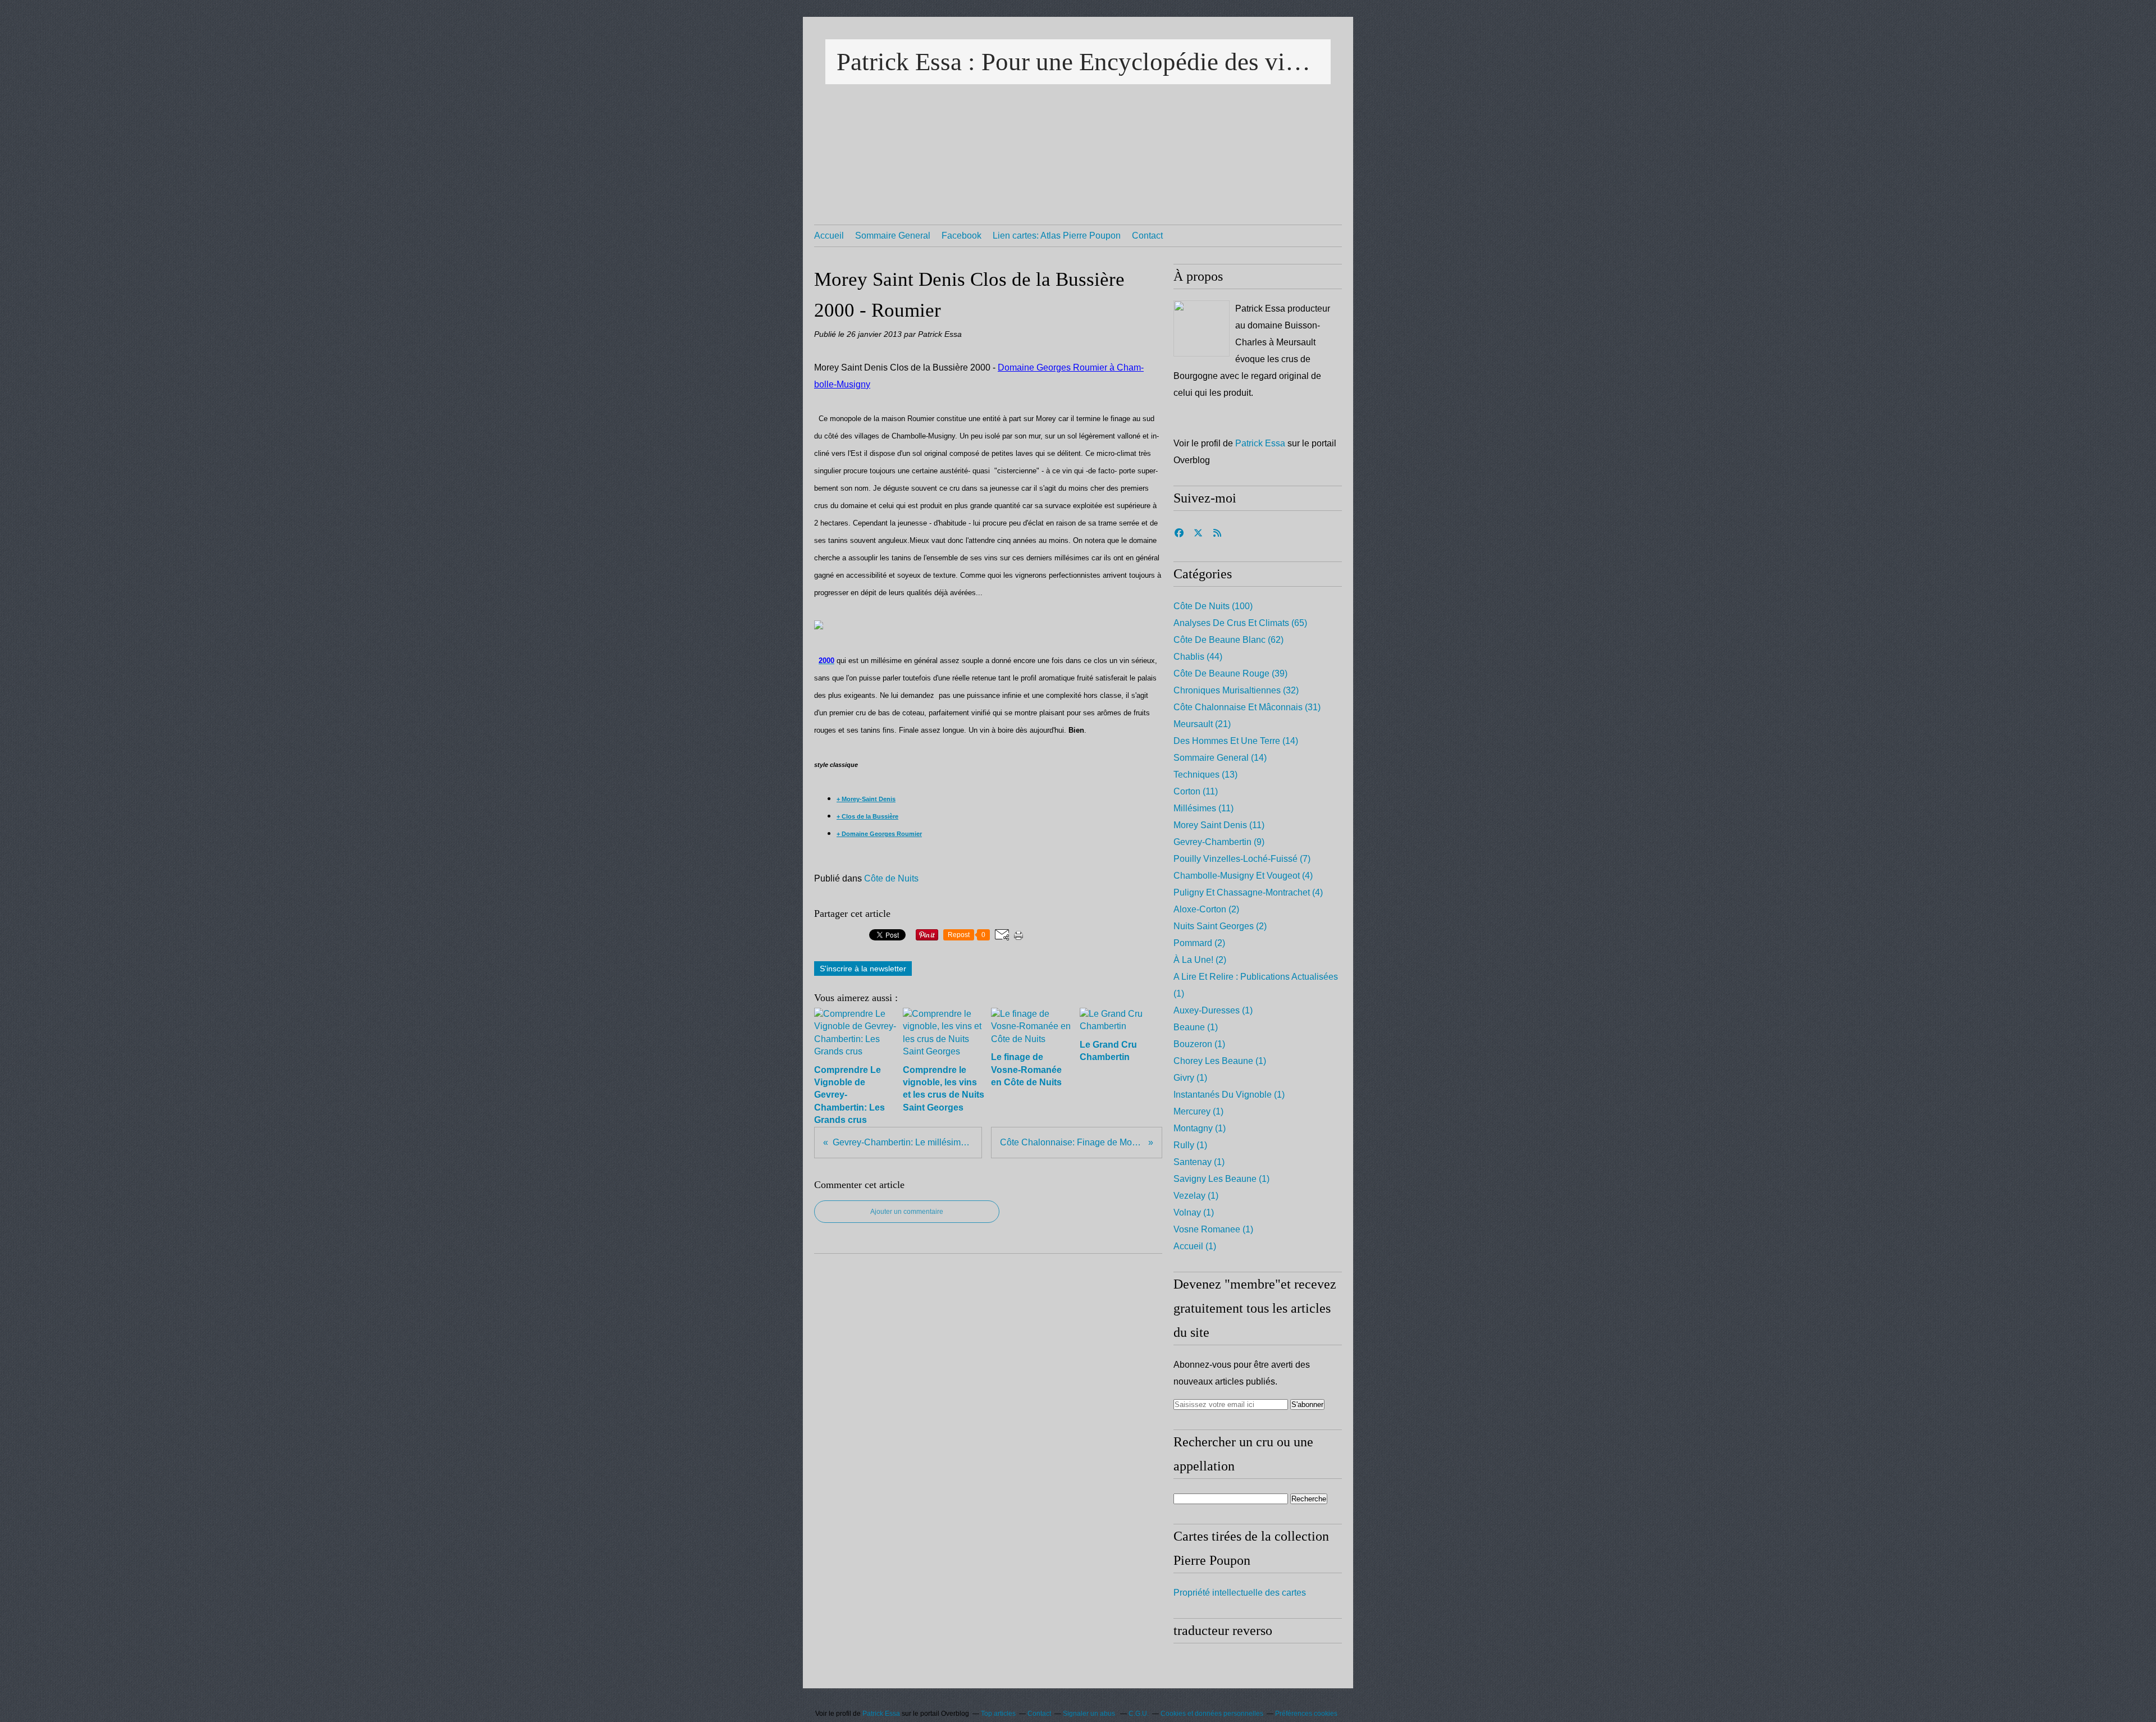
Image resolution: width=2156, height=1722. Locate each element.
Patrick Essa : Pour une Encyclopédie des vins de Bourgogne (1078, 62)
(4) (1243, 876)
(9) (1219, 842)
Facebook (961, 236)
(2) (1206, 909)
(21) (1202, 724)
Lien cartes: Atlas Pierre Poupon (1057, 236)
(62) (1228, 640)
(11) (1196, 791)
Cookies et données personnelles (1212, 1714)
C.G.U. (1139, 1714)
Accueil (829, 236)
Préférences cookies (1306, 1714)
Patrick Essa (1260, 443)
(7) (1242, 859)
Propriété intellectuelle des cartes (1240, 1593)
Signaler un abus (1090, 1714)
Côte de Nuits (891, 878)
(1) (1213, 1010)
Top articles (998, 1714)
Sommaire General (893, 236)
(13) (1205, 775)
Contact (1147, 236)
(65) (1240, 623)
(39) (1230, 673)
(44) (1198, 657)
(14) (1236, 741)
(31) (1247, 707)
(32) (1236, 690)
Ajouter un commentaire (907, 1212)
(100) (1213, 606)
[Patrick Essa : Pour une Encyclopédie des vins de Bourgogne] (1202, 328)
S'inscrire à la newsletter (863, 969)
